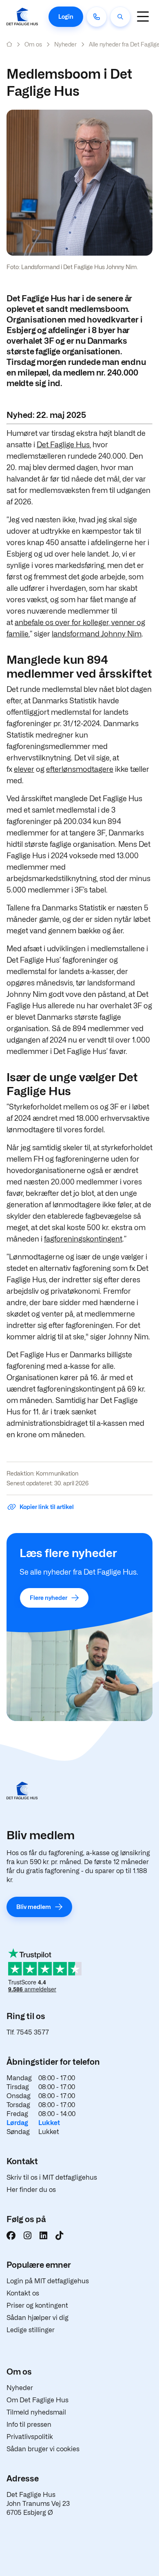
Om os (33, 44)
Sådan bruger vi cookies (43, 2449)
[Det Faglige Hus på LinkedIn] (43, 2236)
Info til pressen (29, 2425)
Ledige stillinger (31, 2330)
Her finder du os (31, 2190)
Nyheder (65, 44)
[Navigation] (143, 17)
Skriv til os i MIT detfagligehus (52, 2177)
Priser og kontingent (37, 2305)
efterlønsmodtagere (80, 769)
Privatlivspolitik (30, 2437)
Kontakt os (23, 2293)
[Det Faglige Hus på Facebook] (11, 2236)
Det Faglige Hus (63, 445)
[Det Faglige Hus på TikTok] (59, 2236)
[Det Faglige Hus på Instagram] (28, 2236)
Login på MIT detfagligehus (48, 2281)
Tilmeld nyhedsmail (36, 2412)
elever (24, 769)
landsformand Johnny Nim (97, 634)
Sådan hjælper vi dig (38, 2318)
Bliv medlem (34, 1907)
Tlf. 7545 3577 (28, 2032)
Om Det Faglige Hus (38, 2400)
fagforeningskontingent (83, 1239)
